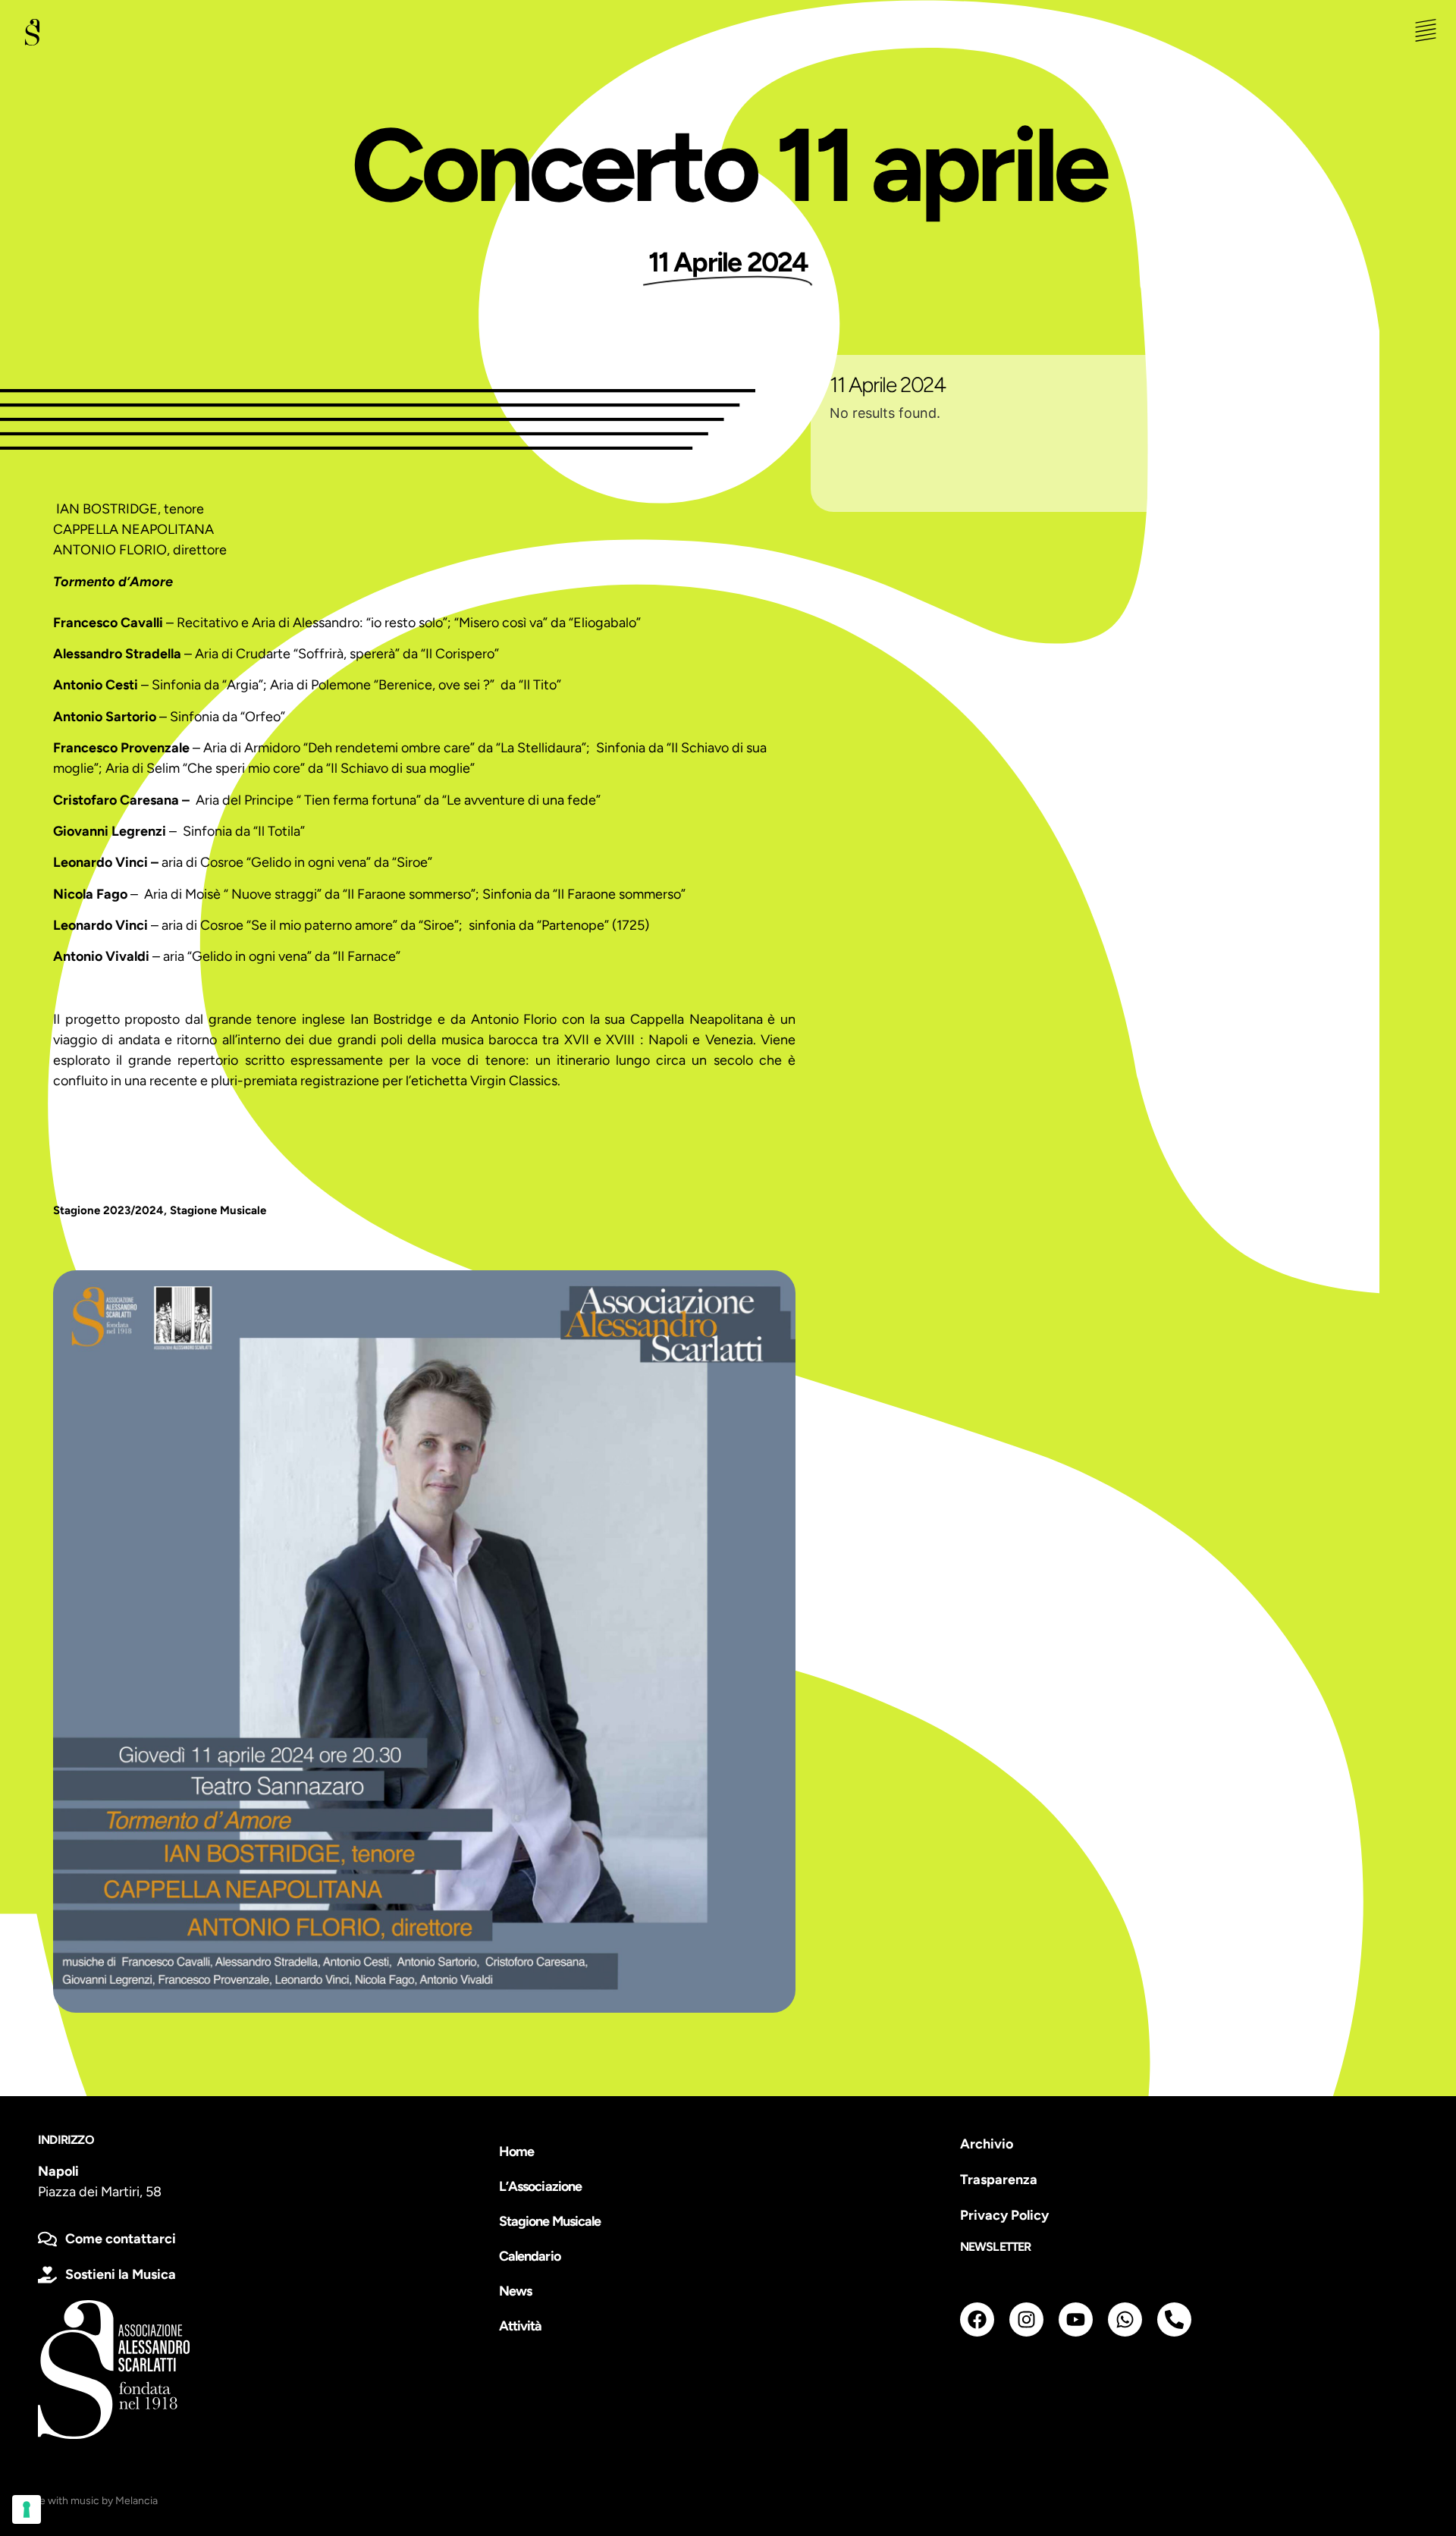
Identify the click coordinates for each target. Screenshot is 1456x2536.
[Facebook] (977, 2319)
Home (516, 2152)
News (515, 2291)
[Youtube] (1076, 2319)
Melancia (136, 2501)
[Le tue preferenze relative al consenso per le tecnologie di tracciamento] (27, 2509)
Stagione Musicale (218, 1210)
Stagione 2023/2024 (108, 1210)
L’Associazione (540, 2186)
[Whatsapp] (1125, 2319)
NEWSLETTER (996, 2247)
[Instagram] (1026, 2319)
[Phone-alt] (1174, 2319)
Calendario (530, 2256)
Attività (521, 2326)
